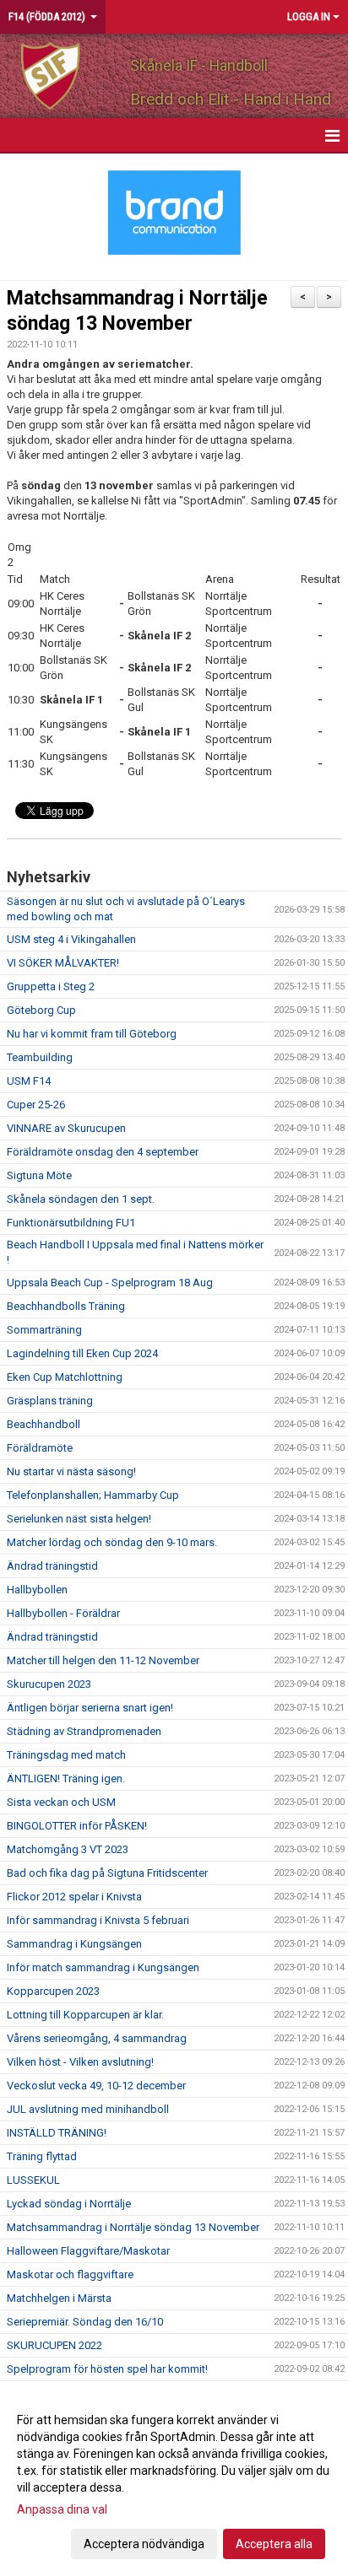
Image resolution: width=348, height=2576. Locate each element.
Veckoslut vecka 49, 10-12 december (96, 2086)
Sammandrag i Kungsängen (74, 1944)
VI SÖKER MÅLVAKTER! (63, 963)
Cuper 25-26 (36, 1105)
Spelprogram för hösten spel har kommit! (107, 2369)
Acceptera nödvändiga (144, 2544)
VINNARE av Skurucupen (66, 1128)
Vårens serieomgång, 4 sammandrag (97, 2038)
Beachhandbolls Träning (66, 1306)
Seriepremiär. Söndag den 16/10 (85, 2322)
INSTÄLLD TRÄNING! (57, 2133)
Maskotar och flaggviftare (70, 2274)
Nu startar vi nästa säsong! (71, 1471)
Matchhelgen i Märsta (59, 2298)
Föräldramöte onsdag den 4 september (103, 1152)
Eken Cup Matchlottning (65, 1377)
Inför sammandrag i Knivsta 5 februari (98, 1920)
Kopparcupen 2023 (53, 1991)
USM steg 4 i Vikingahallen (71, 939)
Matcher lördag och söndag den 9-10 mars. (112, 1542)
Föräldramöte (40, 1448)
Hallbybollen (37, 1590)
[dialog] (174, 2481)
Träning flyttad (42, 2156)
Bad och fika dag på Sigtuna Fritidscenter (107, 1873)
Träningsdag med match (66, 1755)
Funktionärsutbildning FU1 (71, 1223)
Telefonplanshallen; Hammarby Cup (93, 1495)
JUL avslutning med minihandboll (88, 2109)
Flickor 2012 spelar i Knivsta (74, 1897)
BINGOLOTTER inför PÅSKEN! (77, 1826)
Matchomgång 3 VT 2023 (68, 1849)
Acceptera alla (274, 2544)
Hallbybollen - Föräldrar (63, 1613)
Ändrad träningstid (52, 1566)
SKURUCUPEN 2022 (54, 2345)
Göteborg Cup (41, 1010)
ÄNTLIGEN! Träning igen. (66, 1778)
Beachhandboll (43, 1424)
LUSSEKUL (33, 2180)
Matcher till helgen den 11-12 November (103, 1660)
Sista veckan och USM (61, 1802)
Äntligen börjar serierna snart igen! (90, 1708)
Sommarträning (44, 1330)
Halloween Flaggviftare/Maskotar (88, 2251)
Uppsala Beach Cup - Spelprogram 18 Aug (110, 1283)
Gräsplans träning (50, 1401)
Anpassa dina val (62, 2509)
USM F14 (29, 1081)
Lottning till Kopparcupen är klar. (85, 2015)
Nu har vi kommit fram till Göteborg (92, 1034)
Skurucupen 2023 (49, 1684)
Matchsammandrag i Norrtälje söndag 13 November (133, 2227)
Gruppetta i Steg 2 (51, 986)
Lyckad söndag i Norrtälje (69, 2204)
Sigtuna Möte (39, 1175)
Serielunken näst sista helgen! (79, 1519)
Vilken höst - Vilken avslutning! (80, 2062)
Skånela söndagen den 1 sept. (81, 1199)
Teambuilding (40, 1057)
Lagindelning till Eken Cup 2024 (82, 1353)
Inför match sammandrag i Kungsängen (103, 1967)
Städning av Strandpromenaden (84, 1731)
